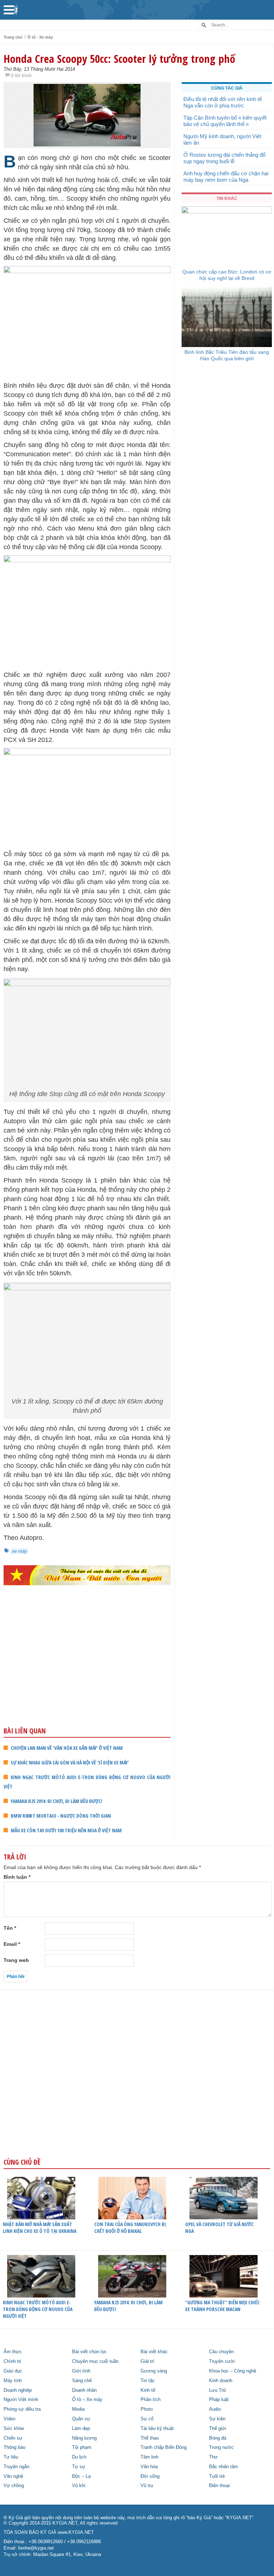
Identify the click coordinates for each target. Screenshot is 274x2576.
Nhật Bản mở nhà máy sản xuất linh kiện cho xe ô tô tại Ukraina (40, 2228)
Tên (10, 1928)
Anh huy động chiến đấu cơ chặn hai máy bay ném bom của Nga (226, 177)
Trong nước (221, 2447)
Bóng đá (218, 2438)
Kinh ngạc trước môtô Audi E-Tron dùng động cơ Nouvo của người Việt (38, 2309)
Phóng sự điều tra (22, 2409)
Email (12, 1944)
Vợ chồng (14, 2486)
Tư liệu (11, 2457)
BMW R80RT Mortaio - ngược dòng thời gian (61, 1816)
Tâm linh (149, 2457)
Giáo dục (13, 2371)
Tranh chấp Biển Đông (164, 2447)
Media (78, 2409)
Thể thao (150, 2438)
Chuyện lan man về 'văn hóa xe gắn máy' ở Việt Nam (67, 1748)
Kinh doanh (221, 2381)
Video (9, 2419)
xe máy (19, 1551)
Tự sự (79, 2467)
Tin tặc (148, 2381)
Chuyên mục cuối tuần (95, 2361)
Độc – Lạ (81, 2476)
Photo (147, 2409)
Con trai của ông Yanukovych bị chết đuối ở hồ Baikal (130, 2228)
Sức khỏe (14, 2429)
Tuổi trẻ (217, 2476)
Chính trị (12, 2361)
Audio (215, 2409)
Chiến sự (13, 2438)
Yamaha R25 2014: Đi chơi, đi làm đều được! (57, 1801)
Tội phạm (82, 2447)
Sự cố (147, 2419)
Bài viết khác (154, 2352)
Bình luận (17, 1877)
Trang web (16, 1960)
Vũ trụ (147, 2486)
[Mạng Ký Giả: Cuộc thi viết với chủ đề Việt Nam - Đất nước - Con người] (87, 1575)
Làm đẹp (81, 2429)
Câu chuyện (221, 2352)
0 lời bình (21, 75)
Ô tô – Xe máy (87, 2400)
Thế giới (218, 2429)
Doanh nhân (84, 2390)
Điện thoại (219, 2486)
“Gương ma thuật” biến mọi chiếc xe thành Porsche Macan (222, 2306)
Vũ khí (79, 2486)
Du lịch (79, 2457)
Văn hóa (149, 2467)
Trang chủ (13, 37)
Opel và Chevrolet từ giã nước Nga (219, 2228)
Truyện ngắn (16, 2467)
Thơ (213, 2457)
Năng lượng (84, 2438)
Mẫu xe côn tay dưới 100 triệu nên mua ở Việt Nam (66, 1830)
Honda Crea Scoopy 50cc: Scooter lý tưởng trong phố (119, 59)
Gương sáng (154, 2371)
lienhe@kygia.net (36, 2548)
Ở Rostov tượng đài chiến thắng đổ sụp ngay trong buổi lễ (224, 158)
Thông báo (14, 2447)
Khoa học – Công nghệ (233, 2371)
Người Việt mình (21, 2400)
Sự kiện (217, 2419)
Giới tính (81, 2371)
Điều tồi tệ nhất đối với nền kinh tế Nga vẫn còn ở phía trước (223, 102)
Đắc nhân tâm (224, 2467)
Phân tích (151, 2400)
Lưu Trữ (218, 2390)
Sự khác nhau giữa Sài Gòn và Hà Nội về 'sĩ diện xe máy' (70, 1762)
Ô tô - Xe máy (40, 37)
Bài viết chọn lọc (89, 2352)
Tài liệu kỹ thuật (157, 2429)
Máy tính (13, 2381)
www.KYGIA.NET (76, 2532)
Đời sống (150, 2476)
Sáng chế (82, 2381)
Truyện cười (222, 2361)
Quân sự (81, 2419)
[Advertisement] (87, 1670)
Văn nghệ (13, 2476)
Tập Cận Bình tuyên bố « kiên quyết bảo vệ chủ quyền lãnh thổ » (225, 121)
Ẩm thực (13, 2352)
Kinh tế (148, 2390)
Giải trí (148, 2361)
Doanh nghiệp (18, 2390)
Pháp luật (219, 2400)
